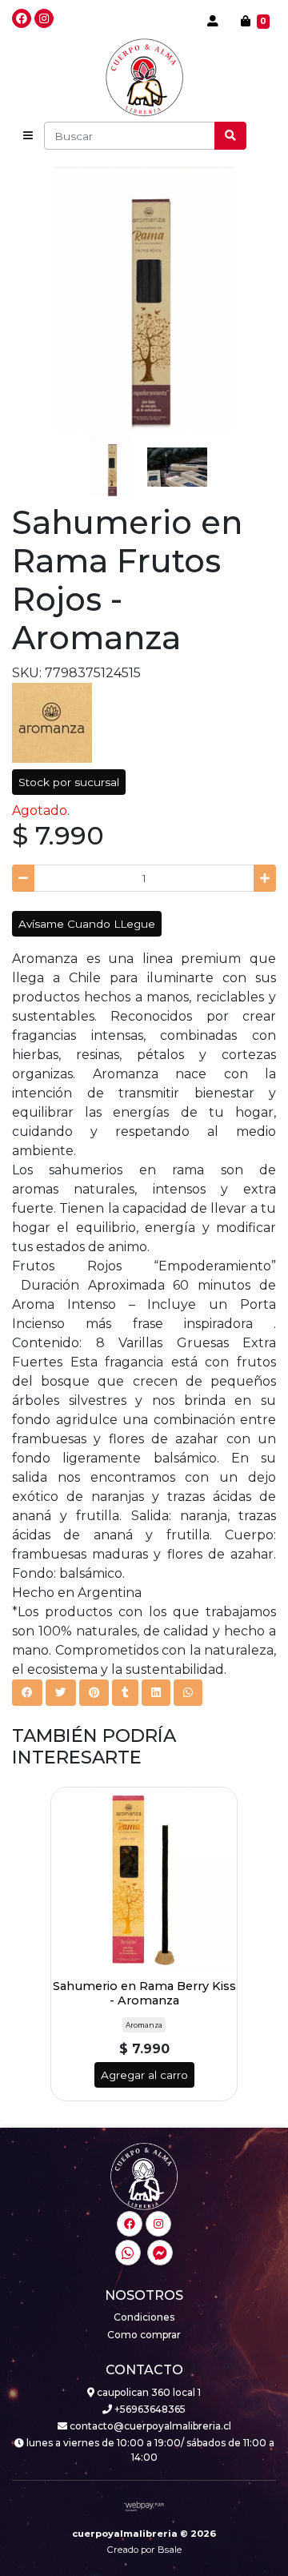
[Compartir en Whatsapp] (188, 1692)
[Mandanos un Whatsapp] (128, 2253)
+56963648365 (149, 2409)
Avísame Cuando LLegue (87, 924)
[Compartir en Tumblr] (125, 1692)
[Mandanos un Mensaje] (160, 2253)
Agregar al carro (144, 2075)
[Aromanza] (52, 722)
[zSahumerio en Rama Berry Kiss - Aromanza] (144, 1880)
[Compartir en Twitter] (61, 1692)
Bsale (170, 2550)
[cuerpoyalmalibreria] (144, 78)
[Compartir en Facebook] (27, 1692)
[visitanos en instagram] (44, 18)
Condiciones (144, 2317)
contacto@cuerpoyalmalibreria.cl (149, 2426)
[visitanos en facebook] (22, 18)
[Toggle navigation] (28, 136)
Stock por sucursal (69, 782)
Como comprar (144, 2335)
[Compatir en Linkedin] (156, 1692)
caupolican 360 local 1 (148, 2392)
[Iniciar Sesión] (213, 21)
